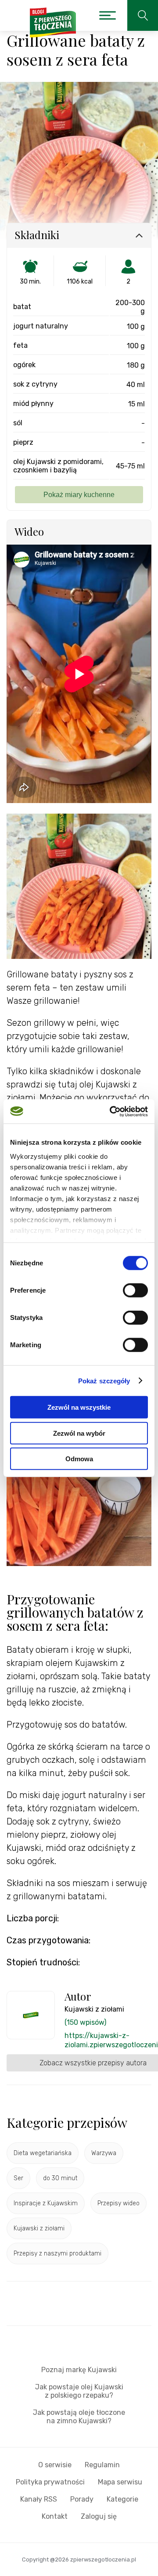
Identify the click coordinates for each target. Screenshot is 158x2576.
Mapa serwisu (120, 2482)
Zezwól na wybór (79, 1433)
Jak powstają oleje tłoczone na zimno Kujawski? (79, 2417)
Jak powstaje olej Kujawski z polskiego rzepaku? (79, 2391)
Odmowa (79, 1459)
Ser (18, 2178)
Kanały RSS (39, 2499)
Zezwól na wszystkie (79, 1407)
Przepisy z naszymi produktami (57, 2254)
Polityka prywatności (50, 2482)
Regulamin (102, 2465)
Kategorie (122, 2499)
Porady (82, 2499)
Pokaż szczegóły (104, 1380)
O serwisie (55, 2465)
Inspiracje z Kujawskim (46, 2203)
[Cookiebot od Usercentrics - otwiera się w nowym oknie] (111, 1111)
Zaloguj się (99, 2516)
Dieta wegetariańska (43, 2153)
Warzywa (104, 2153)
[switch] (135, 1290)
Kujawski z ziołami (39, 2228)
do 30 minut (60, 2178)
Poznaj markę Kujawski (79, 2370)
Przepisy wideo (118, 2203)
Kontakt (55, 2516)
